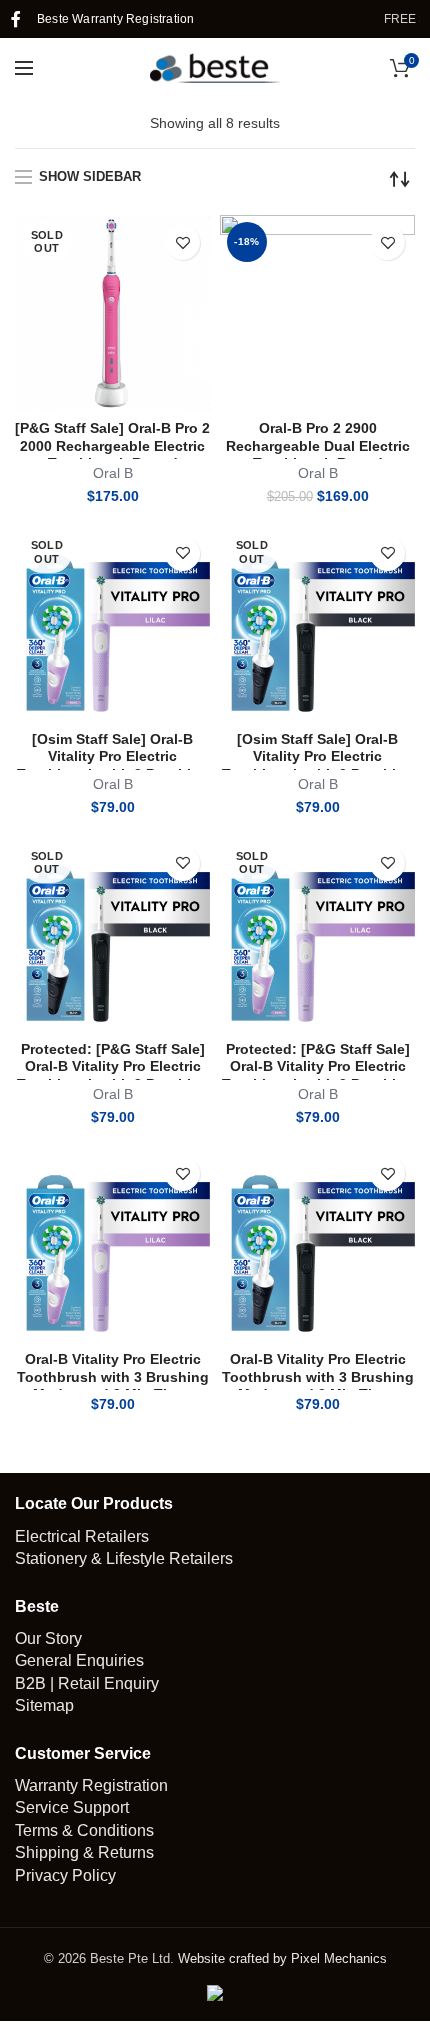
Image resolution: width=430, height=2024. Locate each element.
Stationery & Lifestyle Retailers (124, 1558)
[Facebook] (16, 19)
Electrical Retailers (82, 1536)
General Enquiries (79, 1660)
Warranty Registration (91, 1785)
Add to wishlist (182, 242)
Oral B (113, 473)
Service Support (72, 1807)
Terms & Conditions (84, 1830)
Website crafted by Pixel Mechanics (282, 1958)
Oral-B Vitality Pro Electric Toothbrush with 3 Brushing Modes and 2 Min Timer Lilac (113, 1385)
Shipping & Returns (84, 1852)
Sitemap (44, 1705)
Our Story (48, 1638)
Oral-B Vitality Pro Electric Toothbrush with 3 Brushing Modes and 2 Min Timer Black (318, 1385)
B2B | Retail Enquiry (87, 1683)
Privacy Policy (65, 1875)
